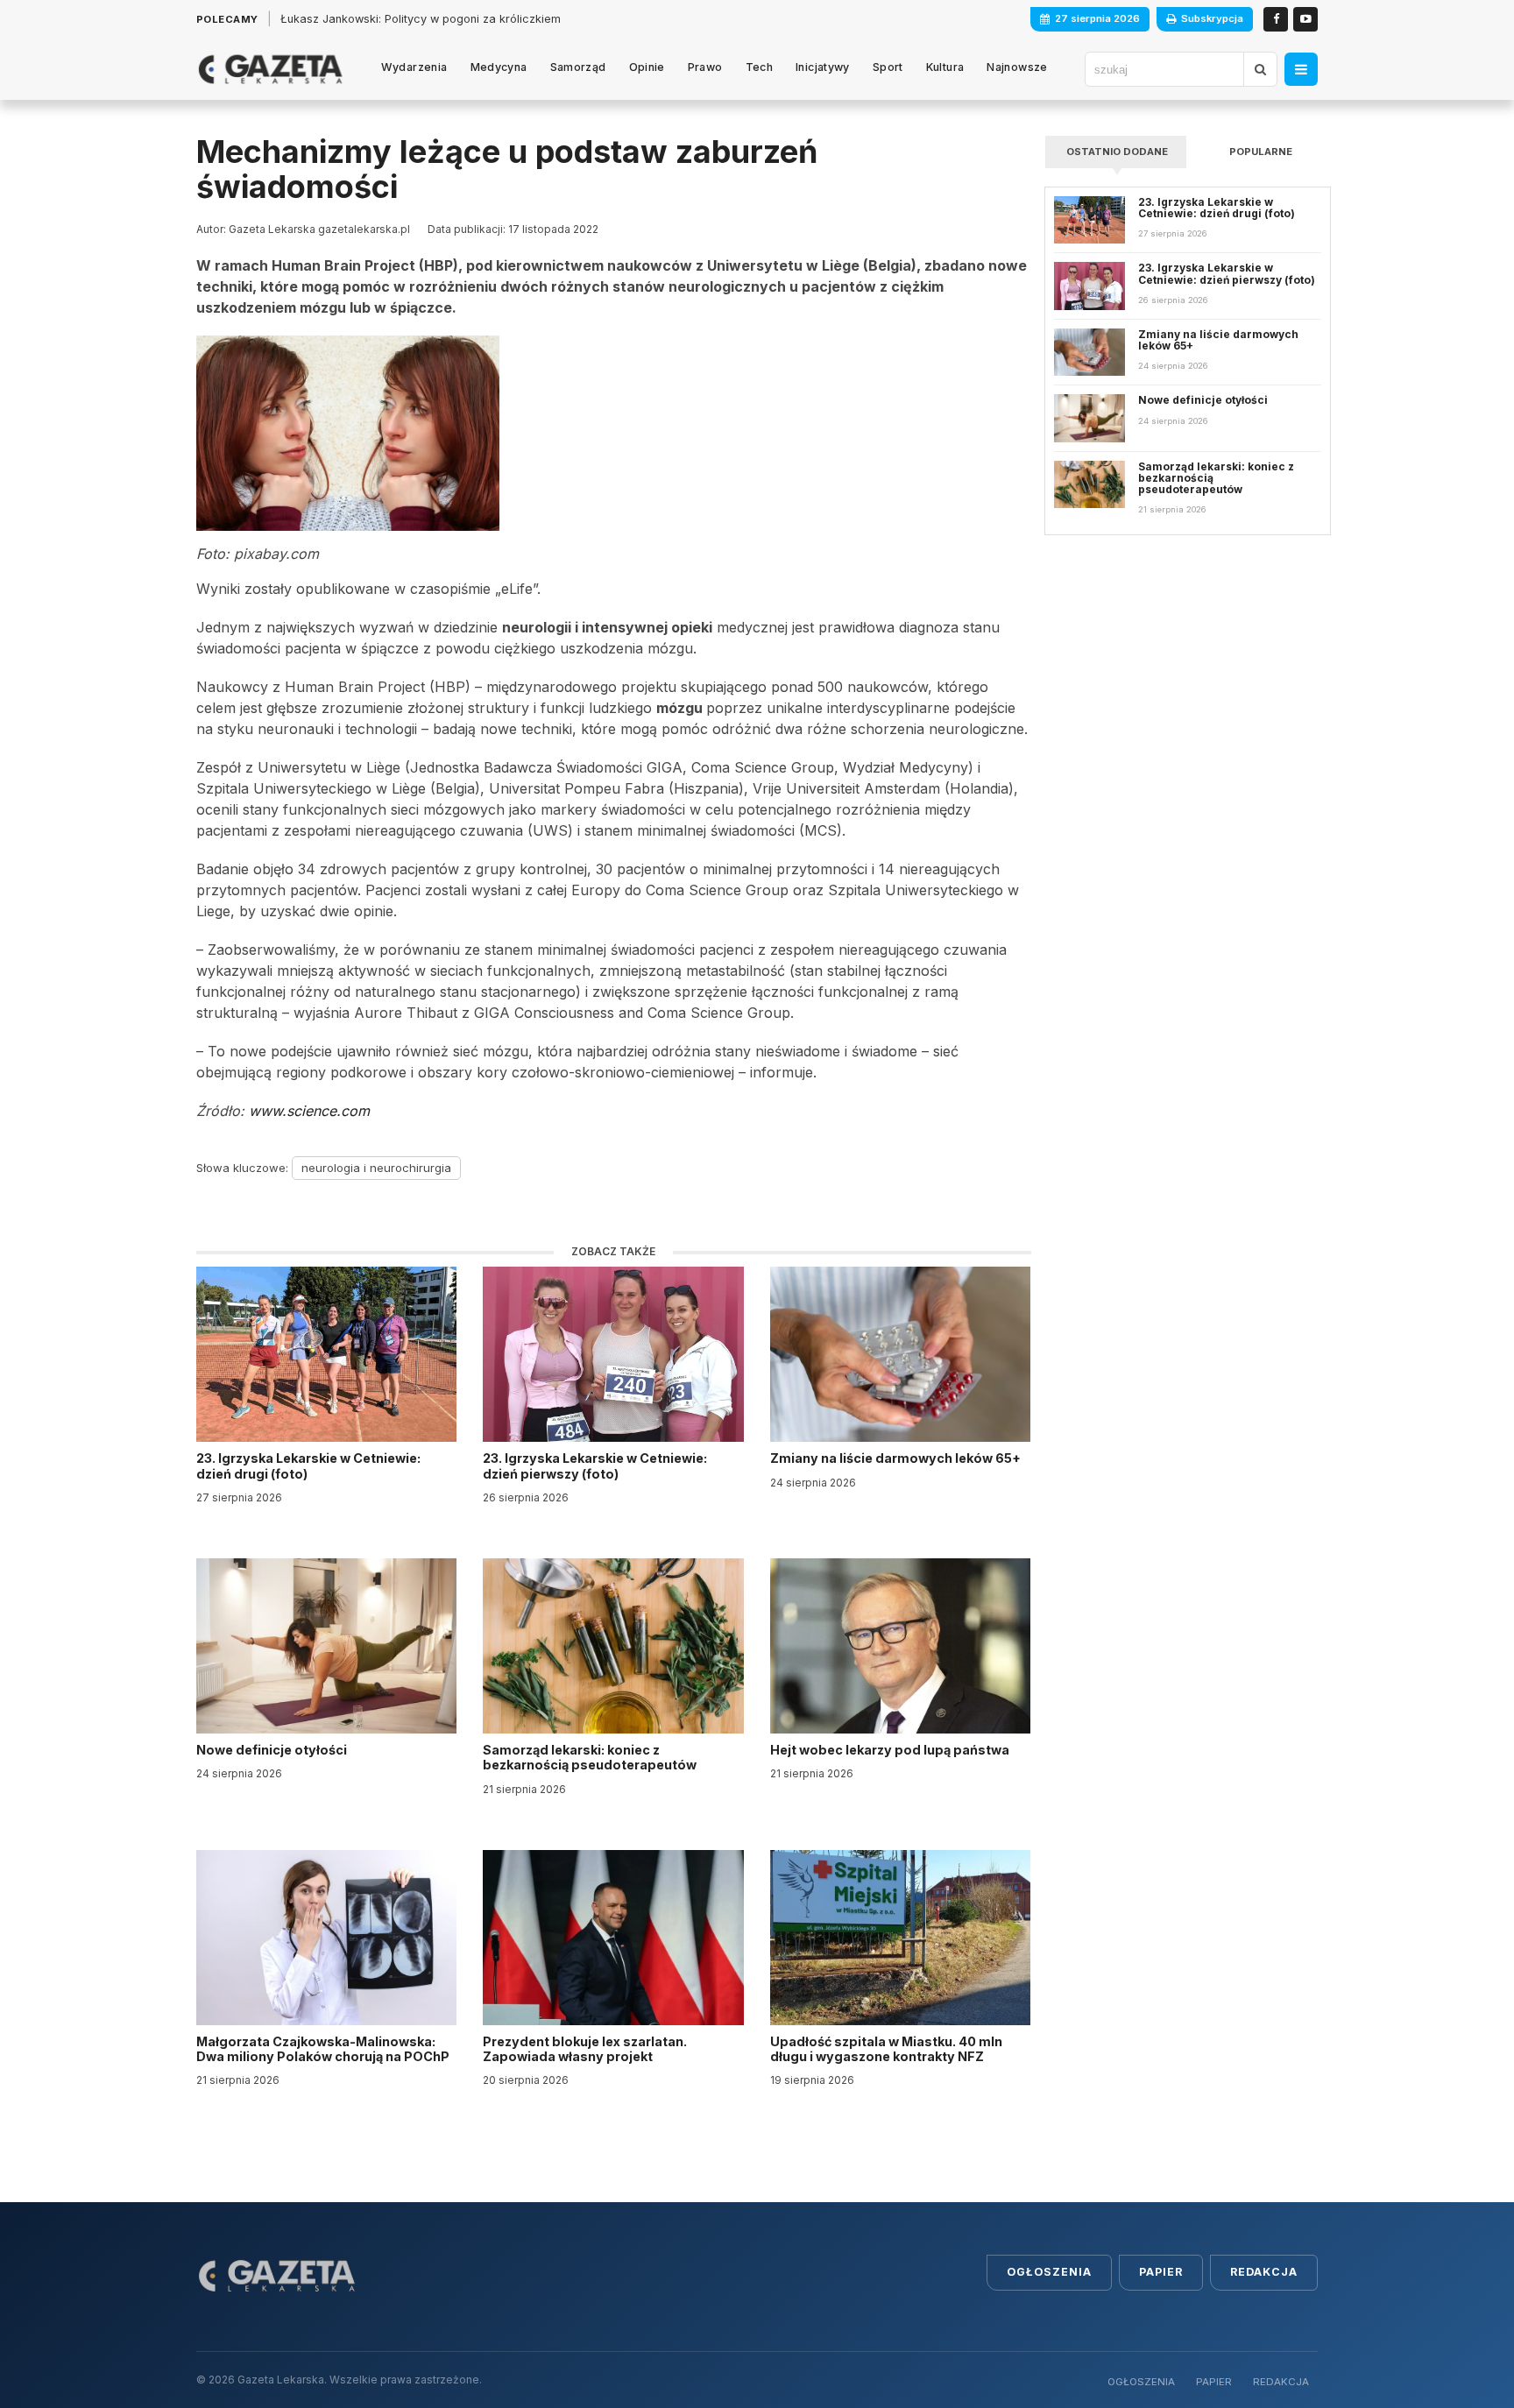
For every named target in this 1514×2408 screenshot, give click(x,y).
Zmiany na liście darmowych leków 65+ (897, 1458)
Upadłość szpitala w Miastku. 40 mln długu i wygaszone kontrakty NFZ (886, 2049)
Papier (1161, 2272)
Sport (888, 67)
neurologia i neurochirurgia (376, 1168)
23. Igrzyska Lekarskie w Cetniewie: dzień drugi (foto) (308, 1465)
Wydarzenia (414, 67)
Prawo (705, 67)
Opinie (647, 67)
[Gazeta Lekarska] (270, 69)
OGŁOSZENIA (1141, 2382)
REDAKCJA (1281, 2382)
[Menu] (1301, 69)
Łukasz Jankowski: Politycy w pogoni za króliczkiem (421, 19)
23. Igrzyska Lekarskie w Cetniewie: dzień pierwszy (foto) (595, 1465)
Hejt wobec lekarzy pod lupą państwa (891, 1750)
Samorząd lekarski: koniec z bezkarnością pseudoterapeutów (591, 1757)
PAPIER (1214, 2382)
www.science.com (309, 1111)
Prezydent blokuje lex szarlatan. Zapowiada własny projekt (585, 2049)
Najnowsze (1017, 67)
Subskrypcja (1212, 18)
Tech (760, 67)
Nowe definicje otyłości (273, 1750)
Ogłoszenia (1049, 2272)
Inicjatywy (823, 67)
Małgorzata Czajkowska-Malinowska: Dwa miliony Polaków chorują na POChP (323, 2049)
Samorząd (578, 67)
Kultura (945, 67)
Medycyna (499, 67)
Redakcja (1264, 2272)
